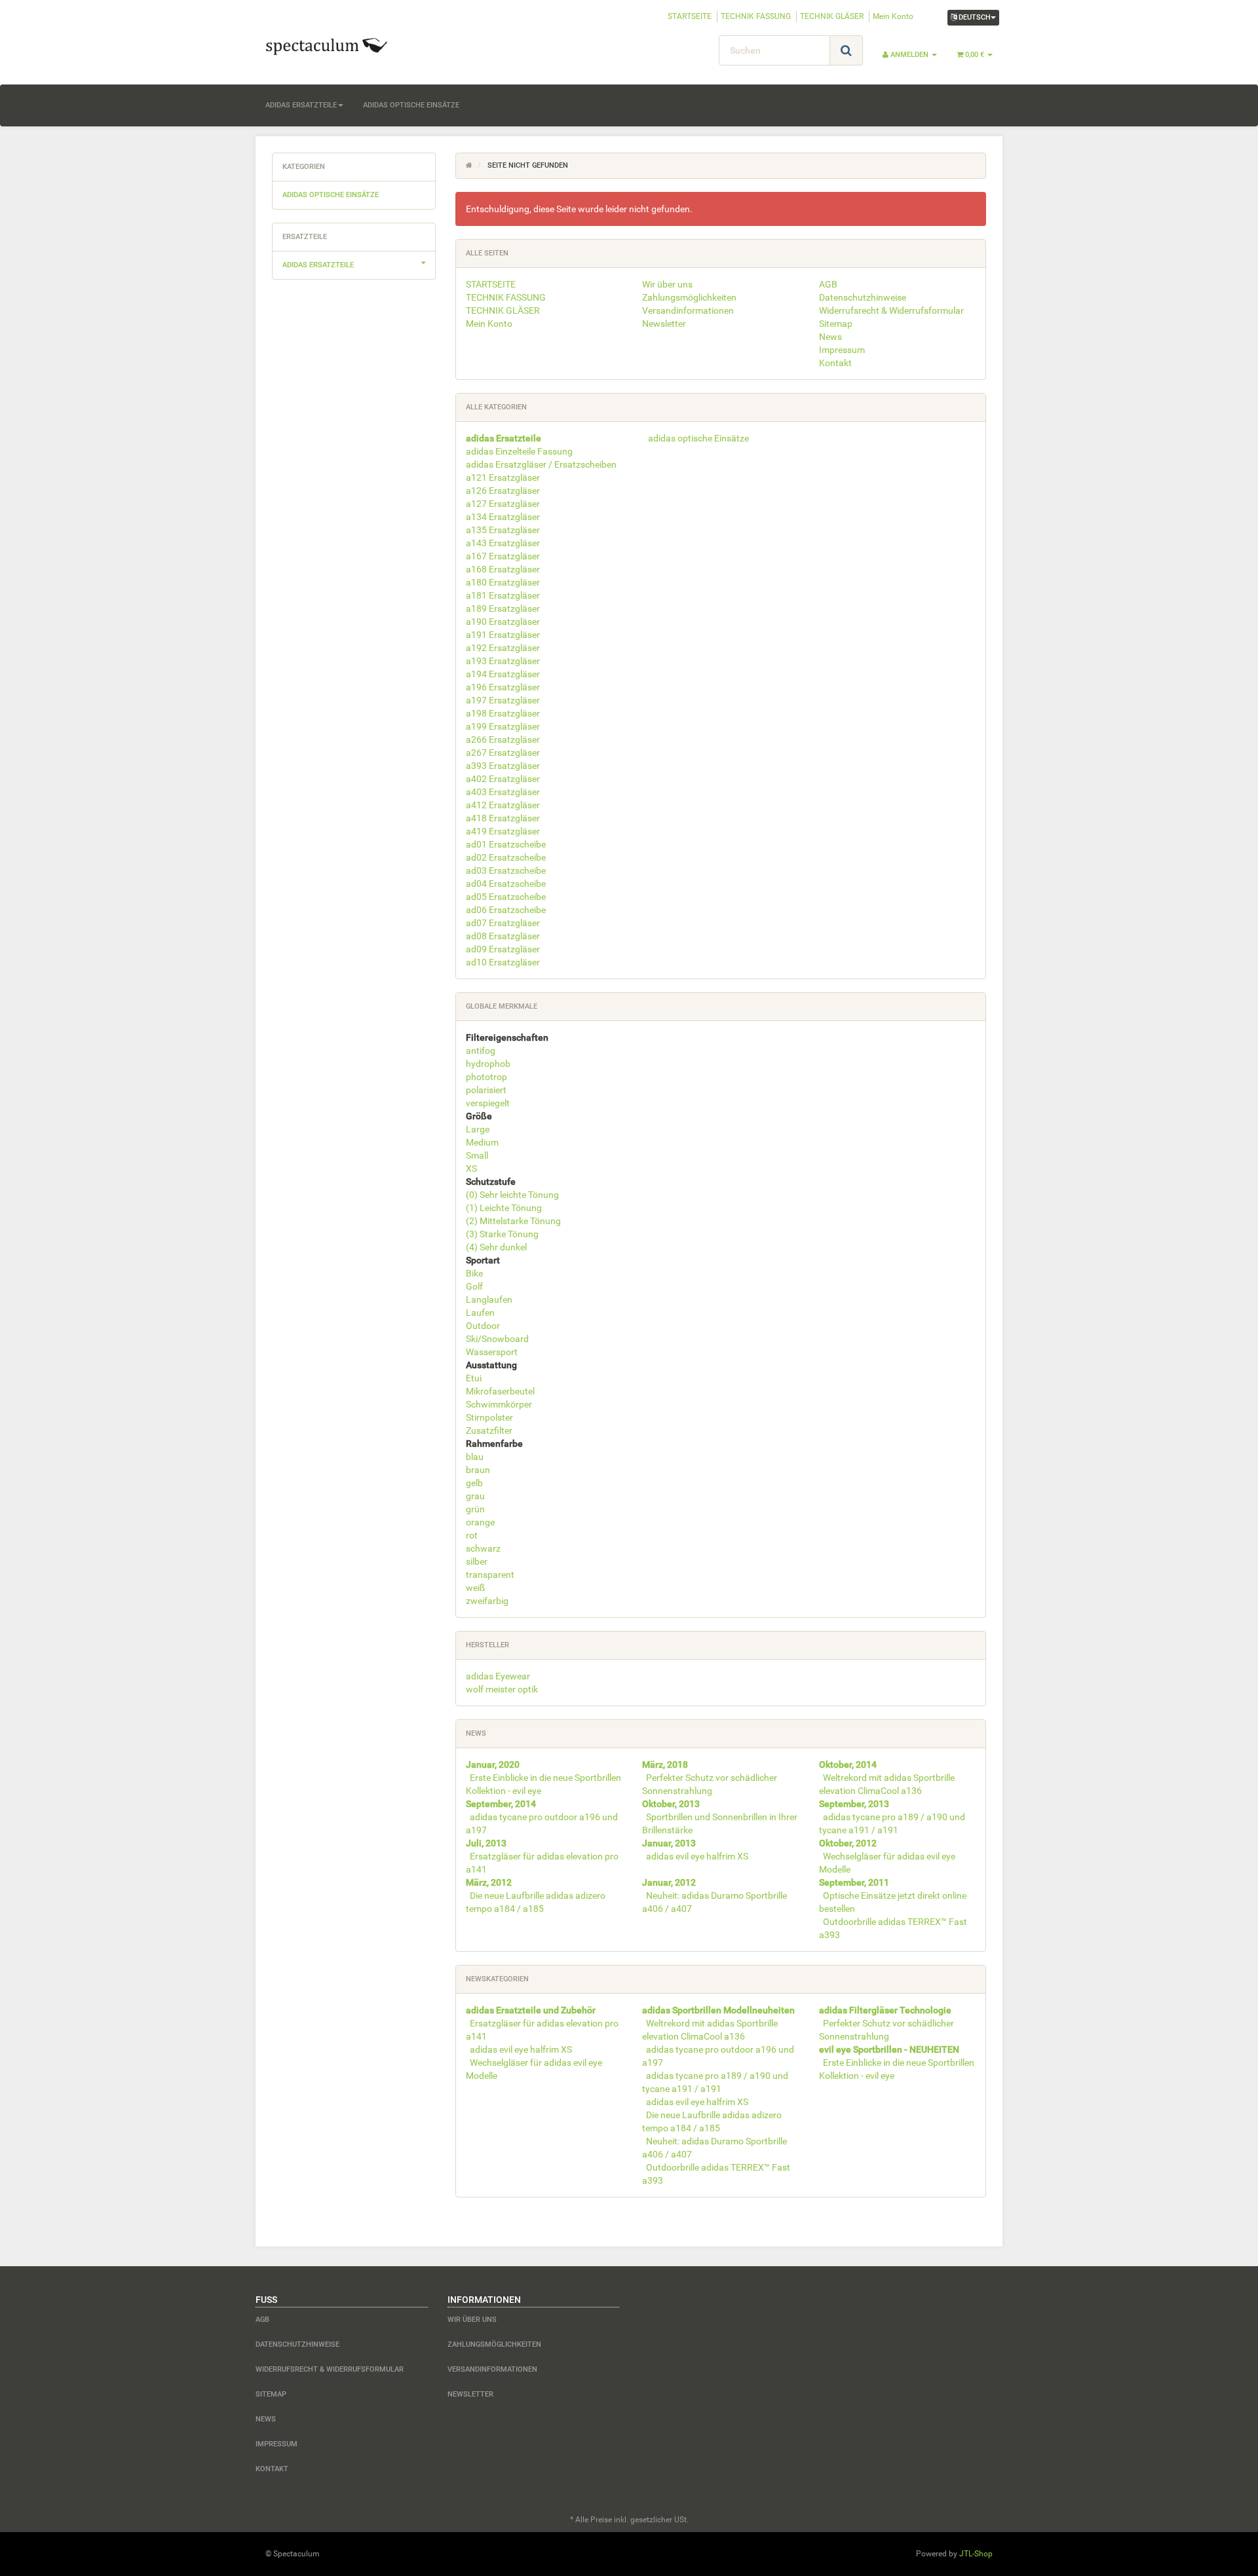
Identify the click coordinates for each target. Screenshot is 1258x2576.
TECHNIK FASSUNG (756, 16)
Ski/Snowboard (497, 1339)
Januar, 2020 (493, 1764)
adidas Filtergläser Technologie (885, 2010)
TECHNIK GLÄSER (832, 16)
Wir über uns (667, 284)
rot (472, 1535)
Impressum (842, 350)
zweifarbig (487, 1601)
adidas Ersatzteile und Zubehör (531, 2010)
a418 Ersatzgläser (503, 818)
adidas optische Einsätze (411, 105)
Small (477, 1155)
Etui (474, 1378)
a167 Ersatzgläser (503, 556)
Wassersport (492, 1352)
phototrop (486, 1077)
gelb (474, 1483)
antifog (481, 1051)
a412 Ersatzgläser (503, 805)
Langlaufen (489, 1299)
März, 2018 (665, 1764)
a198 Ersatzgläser (503, 713)
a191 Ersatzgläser (503, 635)
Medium (482, 1142)
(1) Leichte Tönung (504, 1208)
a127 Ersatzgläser (503, 504)
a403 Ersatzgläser (503, 792)
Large (478, 1129)
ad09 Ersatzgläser (503, 949)
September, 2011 (854, 1882)
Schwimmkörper (499, 1404)
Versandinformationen (688, 310)
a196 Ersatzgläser (503, 687)
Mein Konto (893, 16)
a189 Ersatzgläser (503, 608)
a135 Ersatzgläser (503, 530)
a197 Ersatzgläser (503, 700)
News (830, 337)
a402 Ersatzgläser (503, 779)
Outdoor (483, 1326)
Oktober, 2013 (671, 1804)
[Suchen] (846, 50)
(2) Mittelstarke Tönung (513, 1221)
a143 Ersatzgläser (503, 543)
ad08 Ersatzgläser (503, 936)
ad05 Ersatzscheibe (506, 897)
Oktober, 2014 (848, 1764)
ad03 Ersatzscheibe (506, 870)
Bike (474, 1273)
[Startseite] (469, 165)
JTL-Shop (976, 2554)
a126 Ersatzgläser (503, 491)
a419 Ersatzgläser (503, 831)
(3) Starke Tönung (502, 1234)
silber (477, 1561)
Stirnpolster (489, 1417)
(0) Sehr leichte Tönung (512, 1195)
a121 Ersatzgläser (503, 477)
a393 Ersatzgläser (503, 766)
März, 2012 (489, 1882)
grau (475, 1496)
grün (475, 1509)
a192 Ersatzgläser (503, 648)
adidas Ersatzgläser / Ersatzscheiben (541, 464)
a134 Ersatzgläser (503, 517)
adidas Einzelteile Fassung (519, 451)
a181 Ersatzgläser (503, 595)
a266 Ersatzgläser (503, 739)
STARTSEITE (690, 16)
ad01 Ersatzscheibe (506, 844)
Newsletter (664, 324)
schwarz (483, 1548)
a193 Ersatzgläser (503, 661)
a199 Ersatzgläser (503, 726)
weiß (475, 1588)
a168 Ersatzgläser (503, 569)
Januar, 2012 (669, 1882)
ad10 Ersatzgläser (503, 962)
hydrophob (488, 1064)
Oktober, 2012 (848, 1843)
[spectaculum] (373, 45)
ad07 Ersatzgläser (503, 923)
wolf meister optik (502, 1689)
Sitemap (836, 324)
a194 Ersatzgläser (503, 674)
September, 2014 (501, 1804)
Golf (474, 1286)
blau (475, 1457)
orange (480, 1522)
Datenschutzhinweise (863, 297)
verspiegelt (488, 1103)
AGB (828, 284)
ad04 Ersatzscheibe (506, 884)
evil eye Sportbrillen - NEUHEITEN (889, 2049)
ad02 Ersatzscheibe (506, 857)
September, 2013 (854, 1804)
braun (478, 1470)
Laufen (480, 1313)
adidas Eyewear (498, 1676)
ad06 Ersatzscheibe (506, 910)
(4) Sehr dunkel (496, 1247)
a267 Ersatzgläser (503, 753)
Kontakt (835, 363)
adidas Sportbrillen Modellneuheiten (718, 2010)
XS (471, 1168)
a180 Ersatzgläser (503, 582)
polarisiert (486, 1090)
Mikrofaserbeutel (500, 1391)
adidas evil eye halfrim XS (697, 1856)
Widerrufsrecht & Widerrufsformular (891, 310)
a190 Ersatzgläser (503, 622)
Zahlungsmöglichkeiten (689, 297)
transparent (490, 1575)
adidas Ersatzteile (301, 105)
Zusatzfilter (489, 1430)
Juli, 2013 (486, 1843)
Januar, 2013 (669, 1843)
